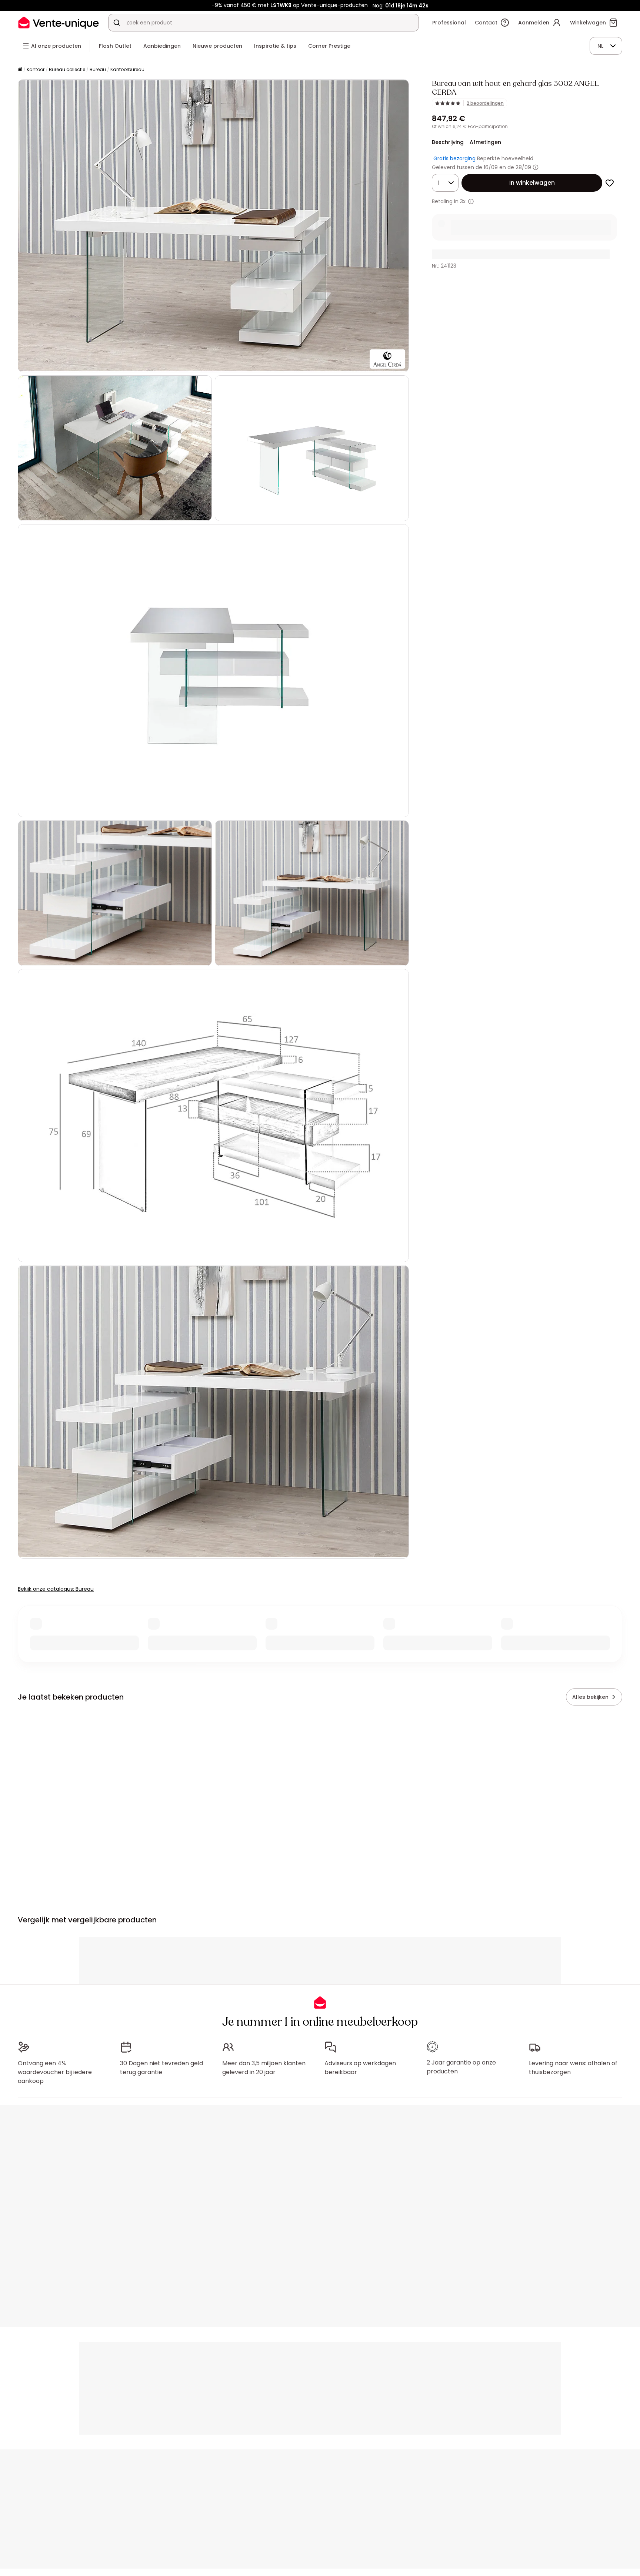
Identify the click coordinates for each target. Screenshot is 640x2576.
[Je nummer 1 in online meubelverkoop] (59, 22)
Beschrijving (448, 142)
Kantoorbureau (127, 69)
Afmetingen (485, 142)
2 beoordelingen (485, 103)
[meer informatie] (471, 202)
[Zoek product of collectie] (117, 23)
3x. (463, 201)
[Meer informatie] (536, 167)
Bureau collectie (67, 69)
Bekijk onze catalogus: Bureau (56, 1589)
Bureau (98, 69)
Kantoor (36, 69)
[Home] (20, 70)
